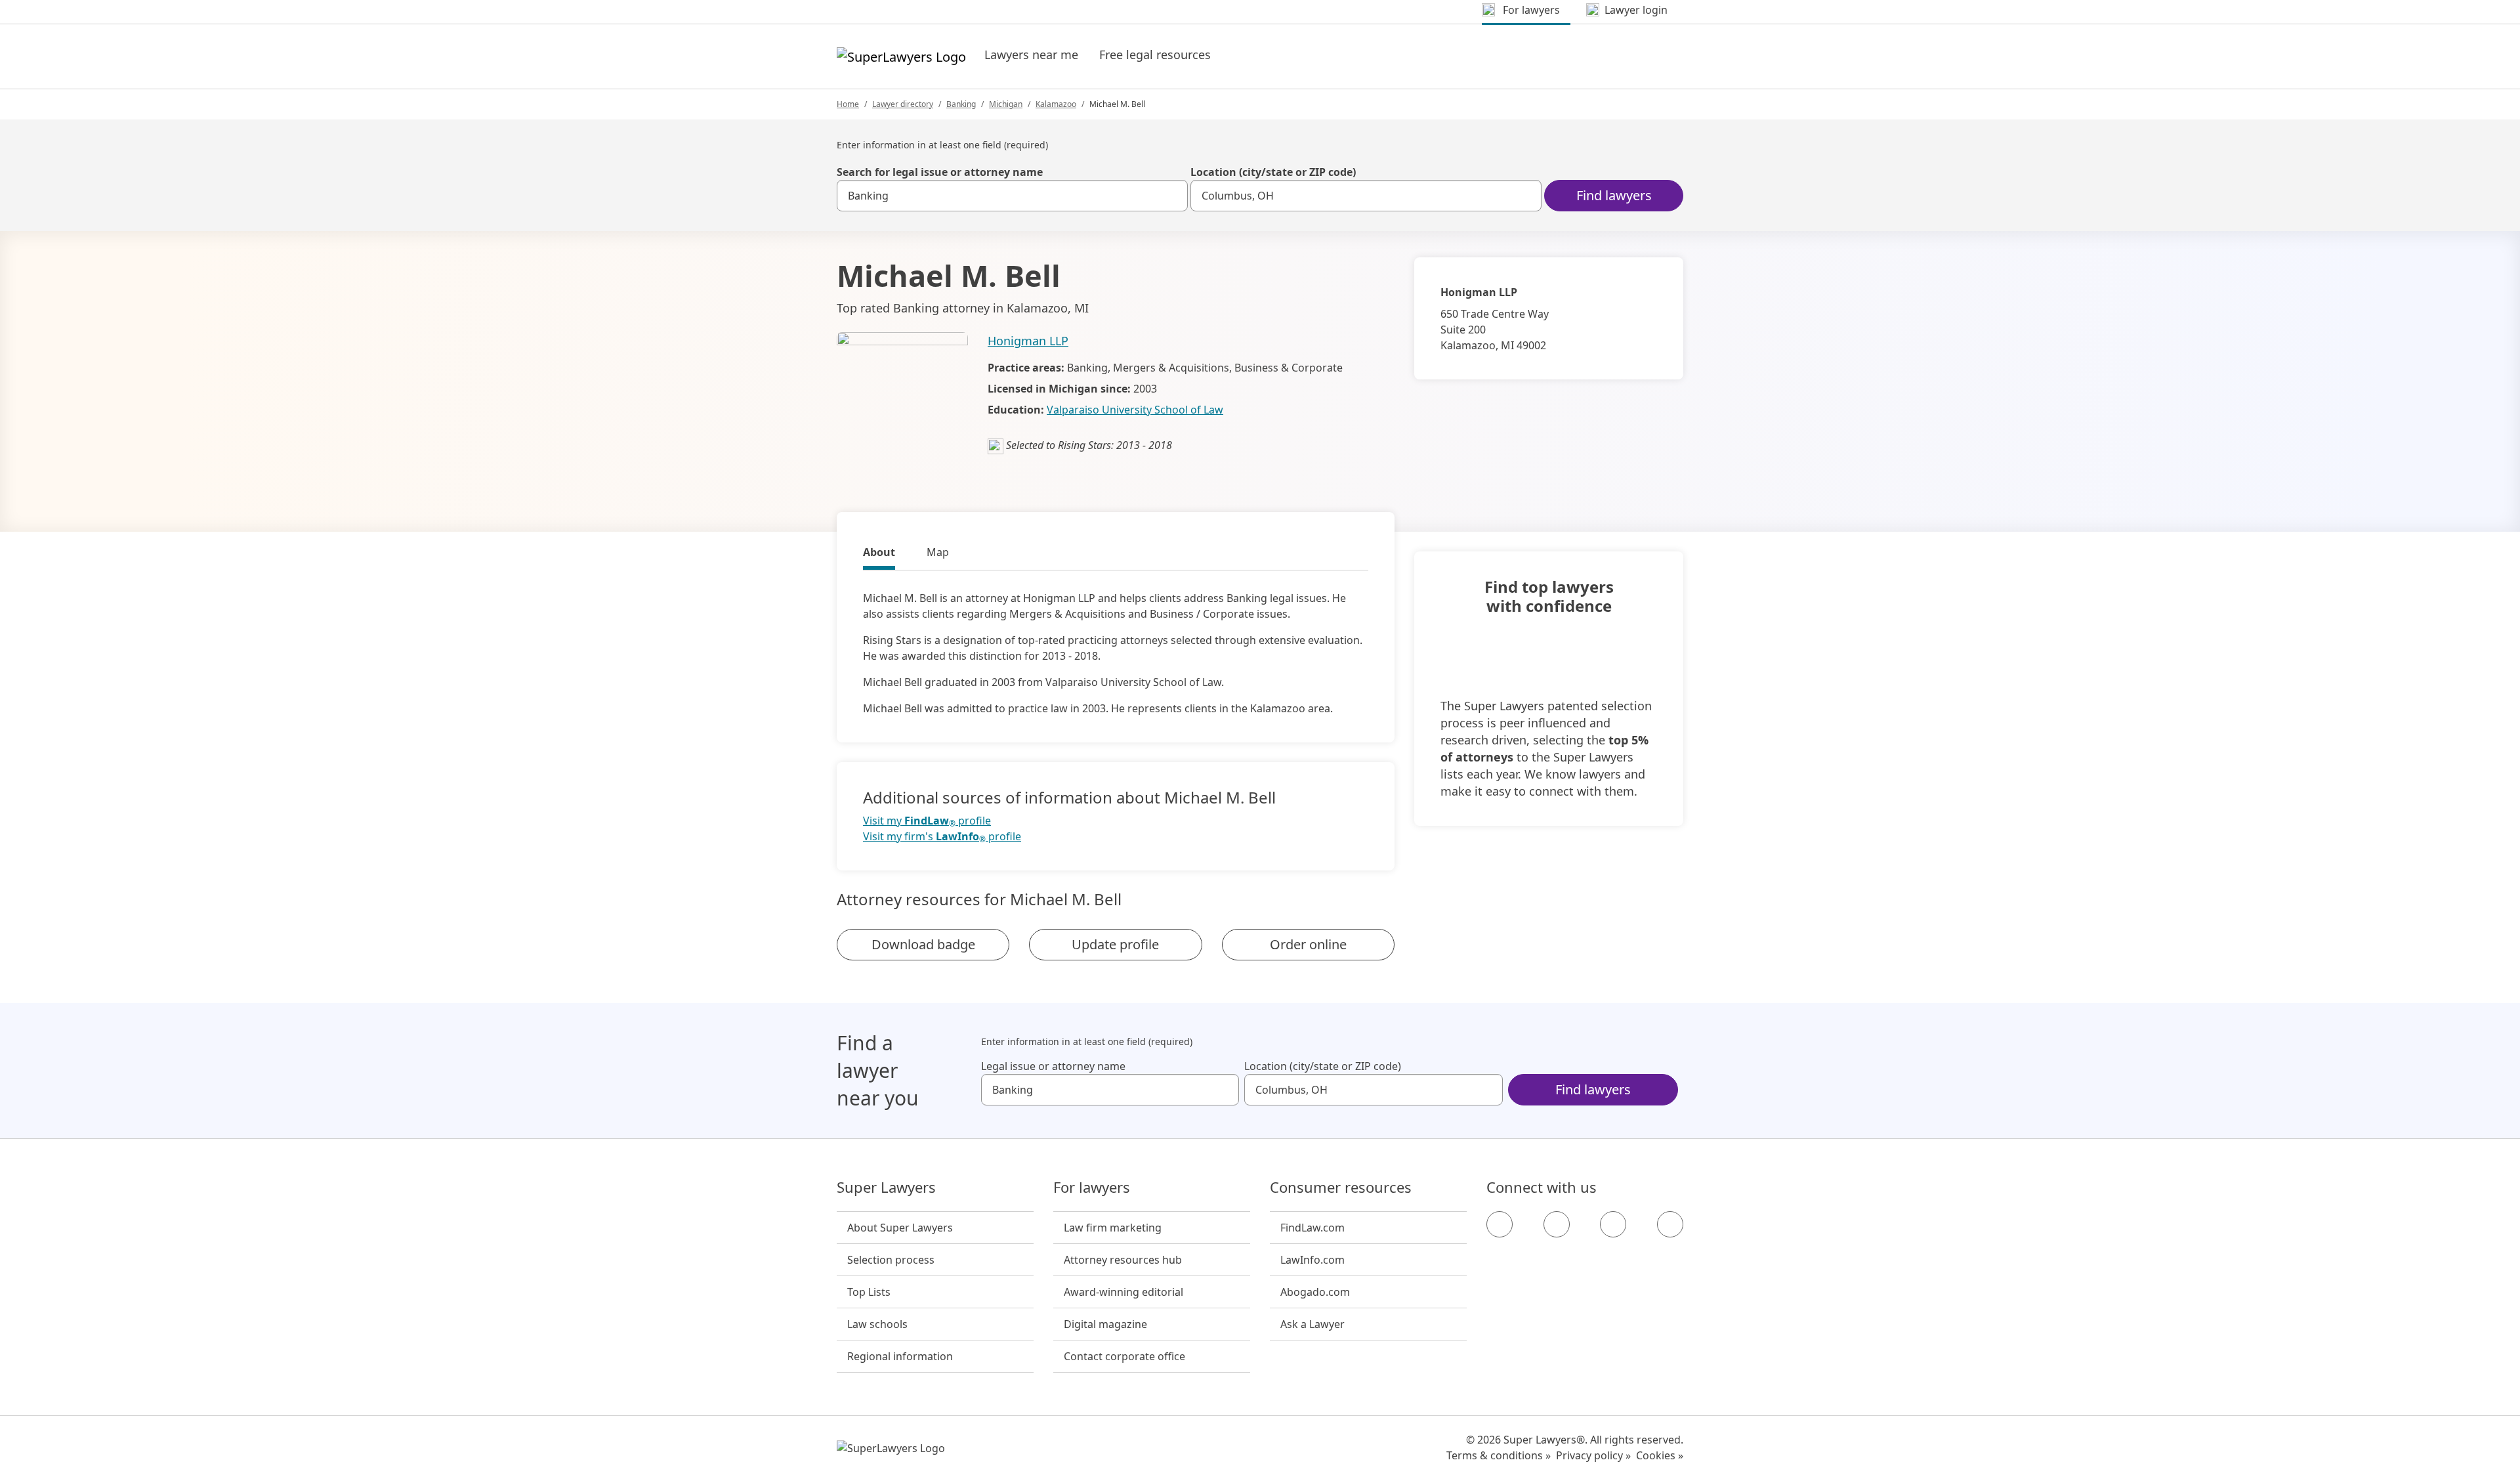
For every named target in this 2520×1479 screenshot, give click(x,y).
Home (848, 104)
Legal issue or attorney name (1053, 1066)
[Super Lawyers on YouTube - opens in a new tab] (1613, 1224)
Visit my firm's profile (942, 837)
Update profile (1115, 944)
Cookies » (1660, 1455)
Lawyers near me (1031, 54)
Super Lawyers (886, 1188)
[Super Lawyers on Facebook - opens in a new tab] (1500, 1224)
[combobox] (1012, 196)
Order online (1308, 944)
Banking (961, 104)
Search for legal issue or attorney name (940, 172)
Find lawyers (1614, 195)
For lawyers (1092, 1188)
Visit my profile (927, 821)
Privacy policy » (1593, 1455)
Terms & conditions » (1499, 1455)
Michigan (1006, 104)
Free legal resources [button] (1155, 54)
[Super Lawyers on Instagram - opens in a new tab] (1557, 1224)
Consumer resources (1341, 1188)
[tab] (879, 554)
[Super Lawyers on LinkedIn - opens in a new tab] (1670, 1224)
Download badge (923, 944)
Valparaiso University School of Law (1135, 410)
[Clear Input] (1172, 196)
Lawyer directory (903, 104)
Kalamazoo (1056, 104)
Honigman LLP (1028, 341)
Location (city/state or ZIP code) (1273, 172)
